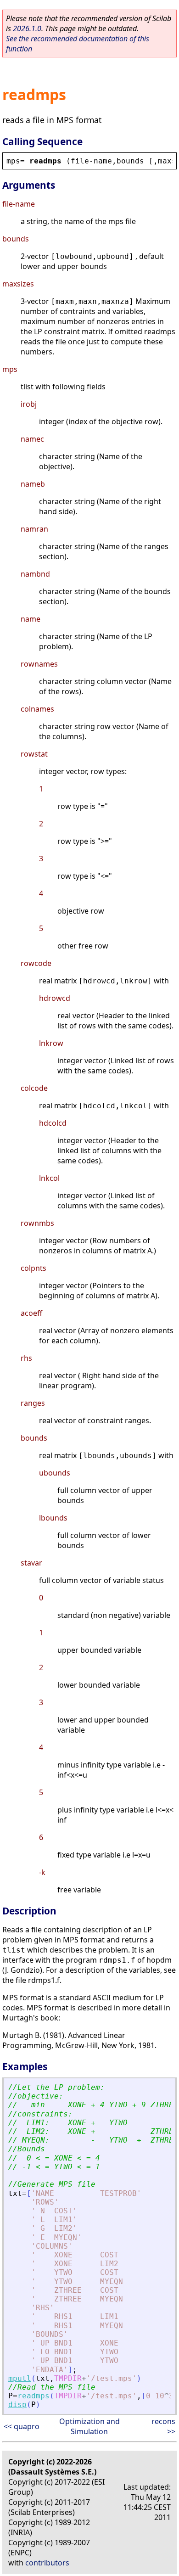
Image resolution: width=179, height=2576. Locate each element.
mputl (20, 2378)
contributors (47, 2563)
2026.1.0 (27, 28)
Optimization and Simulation (89, 2426)
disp (17, 2405)
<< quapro (22, 2426)
